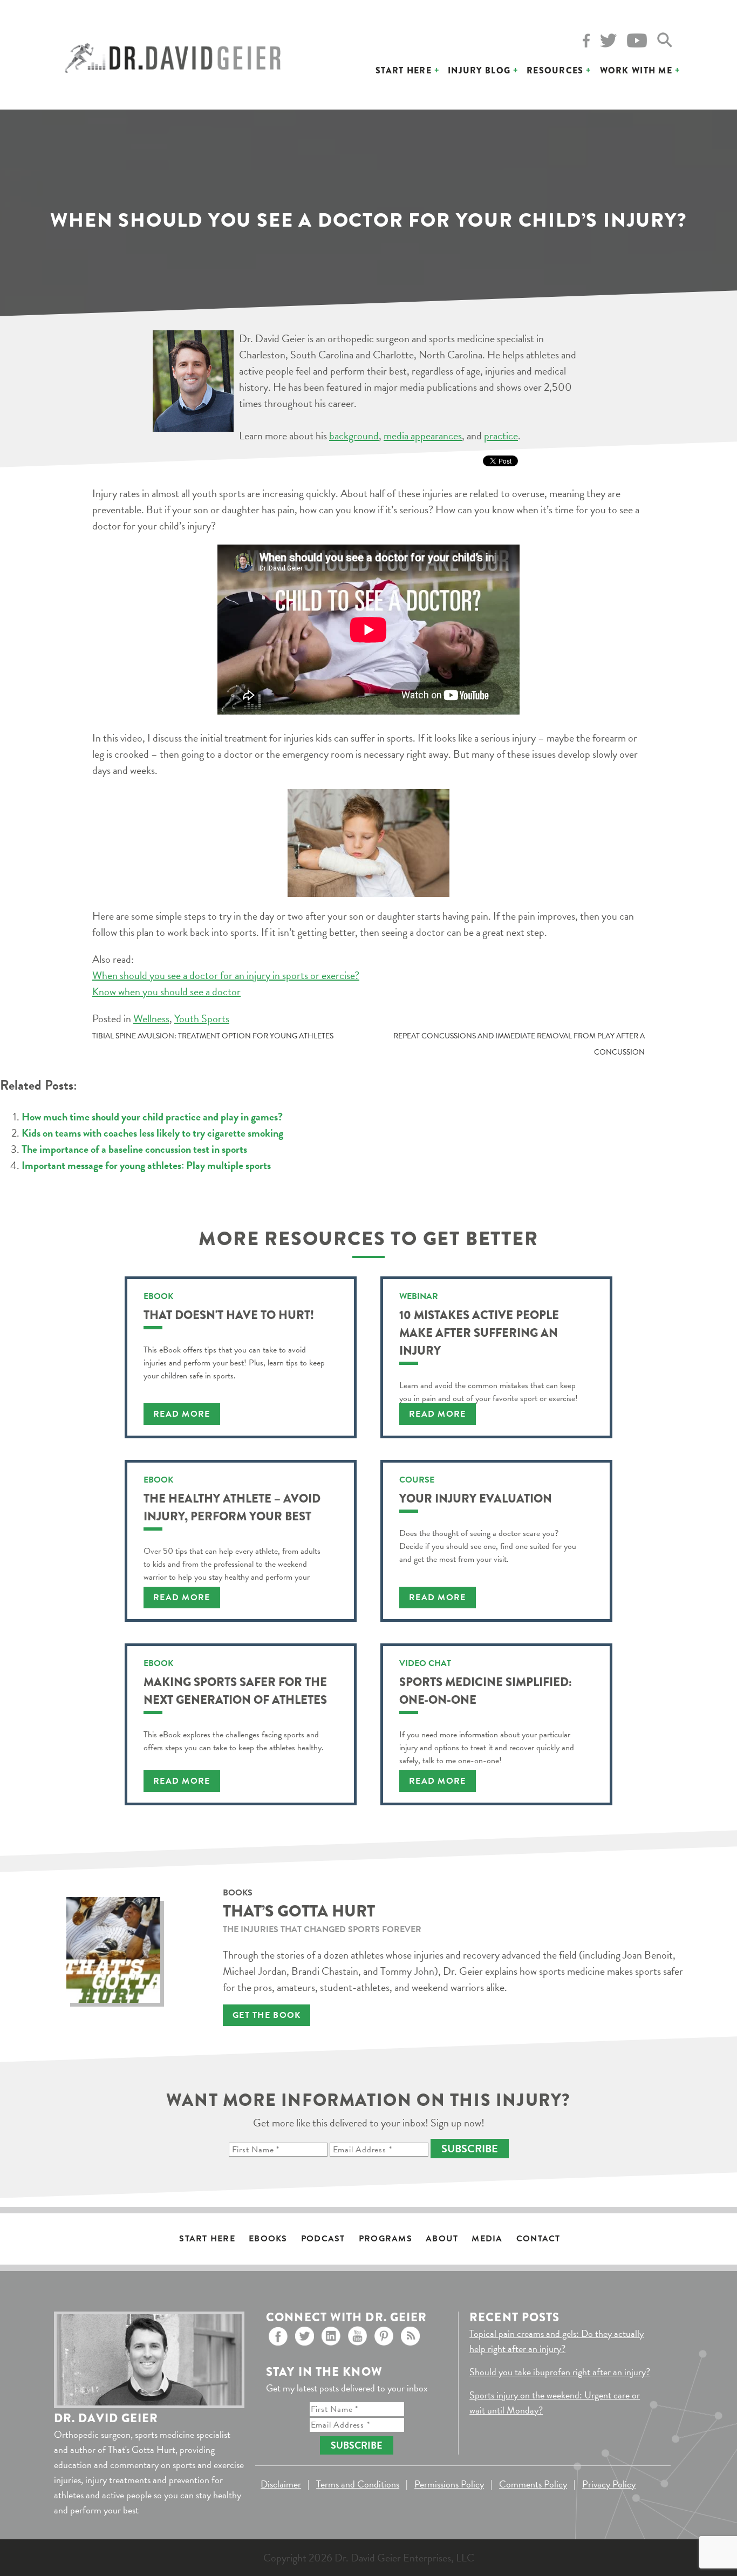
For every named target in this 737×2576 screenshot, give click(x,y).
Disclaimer (281, 2484)
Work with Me (636, 70)
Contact (538, 2239)
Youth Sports (202, 1018)
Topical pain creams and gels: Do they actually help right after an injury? (557, 2341)
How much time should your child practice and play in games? (152, 1117)
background (354, 436)
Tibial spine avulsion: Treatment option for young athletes (213, 1036)
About (442, 2239)
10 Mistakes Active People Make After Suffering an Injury (479, 1333)
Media (487, 2239)
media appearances (423, 436)
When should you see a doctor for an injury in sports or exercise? (226, 975)
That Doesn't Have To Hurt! (229, 1315)
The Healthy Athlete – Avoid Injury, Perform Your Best (232, 1507)
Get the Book (267, 2015)
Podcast (323, 2239)
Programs (385, 2239)
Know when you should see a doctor (166, 991)
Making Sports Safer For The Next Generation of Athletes (235, 1691)
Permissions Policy (449, 2484)
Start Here (404, 70)
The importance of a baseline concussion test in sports (134, 1149)
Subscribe (470, 2149)
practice (501, 436)
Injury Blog (479, 70)
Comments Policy (533, 2484)
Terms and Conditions (358, 2484)
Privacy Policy (609, 2484)
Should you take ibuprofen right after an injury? (560, 2372)
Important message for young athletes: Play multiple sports (146, 1165)
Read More (182, 1414)
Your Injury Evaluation (476, 1498)
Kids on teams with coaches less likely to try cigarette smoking (152, 1133)
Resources (555, 70)
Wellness (151, 1018)
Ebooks (268, 2239)
